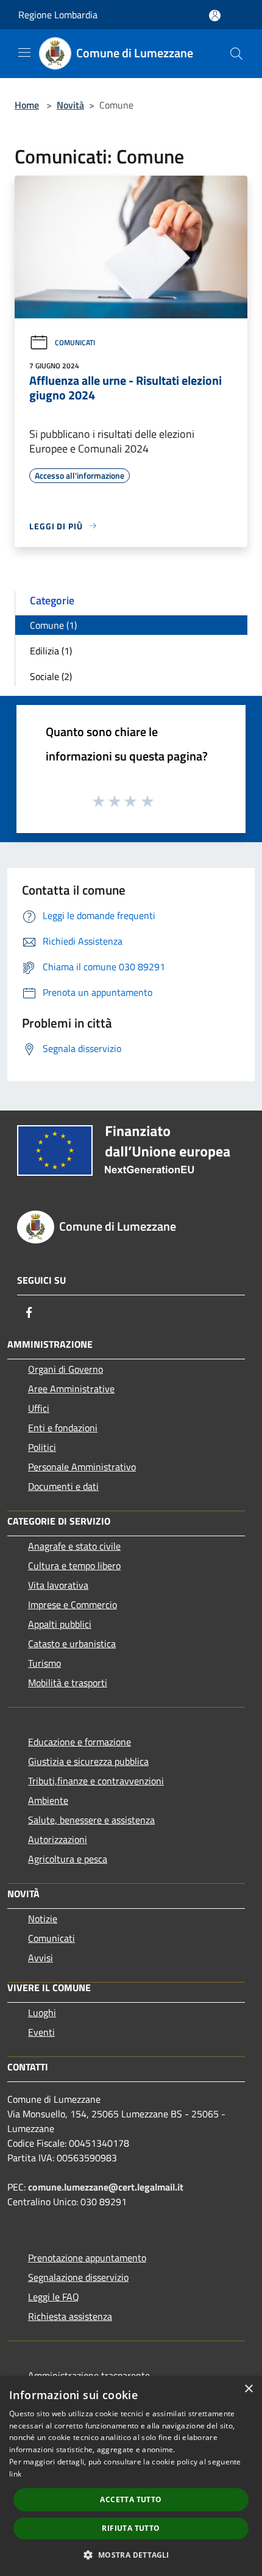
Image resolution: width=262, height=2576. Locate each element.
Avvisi (41, 1958)
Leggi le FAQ (54, 2297)
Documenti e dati (63, 1486)
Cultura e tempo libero (74, 1565)
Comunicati (75, 342)
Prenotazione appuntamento (87, 2258)
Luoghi (42, 2012)
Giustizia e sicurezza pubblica (88, 1761)
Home (27, 105)
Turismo (44, 1663)
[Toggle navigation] (24, 52)
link (15, 2474)
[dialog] (131, 2476)
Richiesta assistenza (70, 2316)
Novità (70, 105)
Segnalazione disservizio (78, 2277)
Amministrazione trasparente (89, 2375)
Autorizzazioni (58, 1839)
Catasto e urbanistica (72, 1644)
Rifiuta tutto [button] (131, 2528)
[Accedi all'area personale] (215, 16)
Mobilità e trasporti (68, 1683)
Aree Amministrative (71, 1389)
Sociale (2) (51, 676)
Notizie (43, 1919)
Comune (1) (53, 625)
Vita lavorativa (58, 1585)
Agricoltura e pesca (68, 1859)
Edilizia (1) (51, 651)
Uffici (39, 1408)
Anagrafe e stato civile (74, 1546)
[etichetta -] (148, 801)
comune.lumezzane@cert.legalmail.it (106, 2187)
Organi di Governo (65, 1369)
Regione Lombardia (58, 15)
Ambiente (48, 1800)
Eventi (41, 2032)
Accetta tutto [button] (131, 2499)
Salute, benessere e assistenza (91, 1820)
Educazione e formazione (80, 1742)
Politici (42, 1447)
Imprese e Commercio (73, 1605)
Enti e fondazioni (63, 1428)
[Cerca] (236, 54)
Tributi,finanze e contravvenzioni (96, 1781)
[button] (131, 2555)
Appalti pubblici (60, 1624)
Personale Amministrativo (82, 1467)
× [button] (248, 2389)
